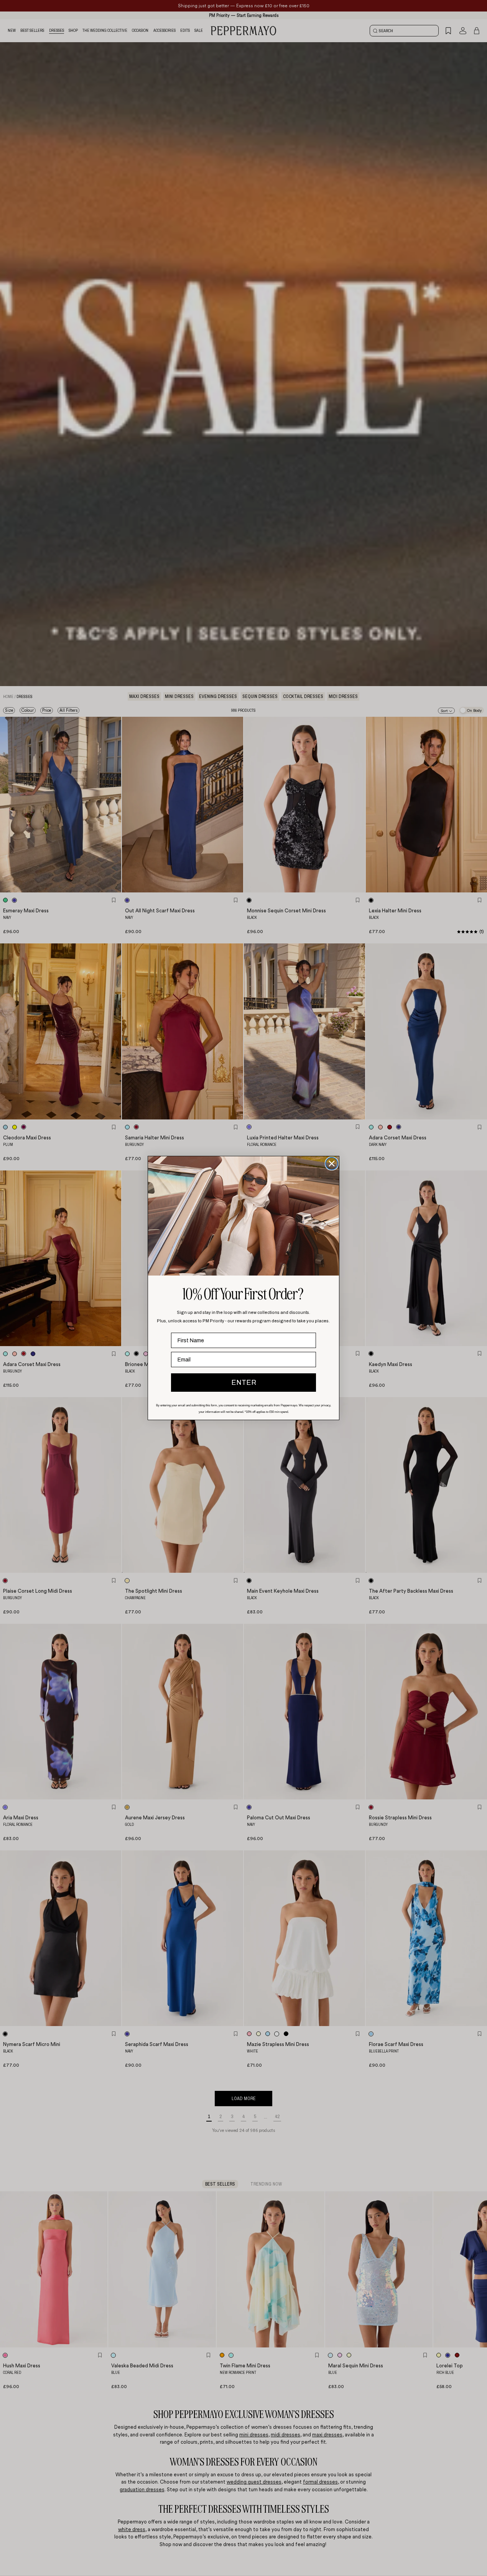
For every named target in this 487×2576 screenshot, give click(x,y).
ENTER (244, 1383)
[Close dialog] (332, 1164)
